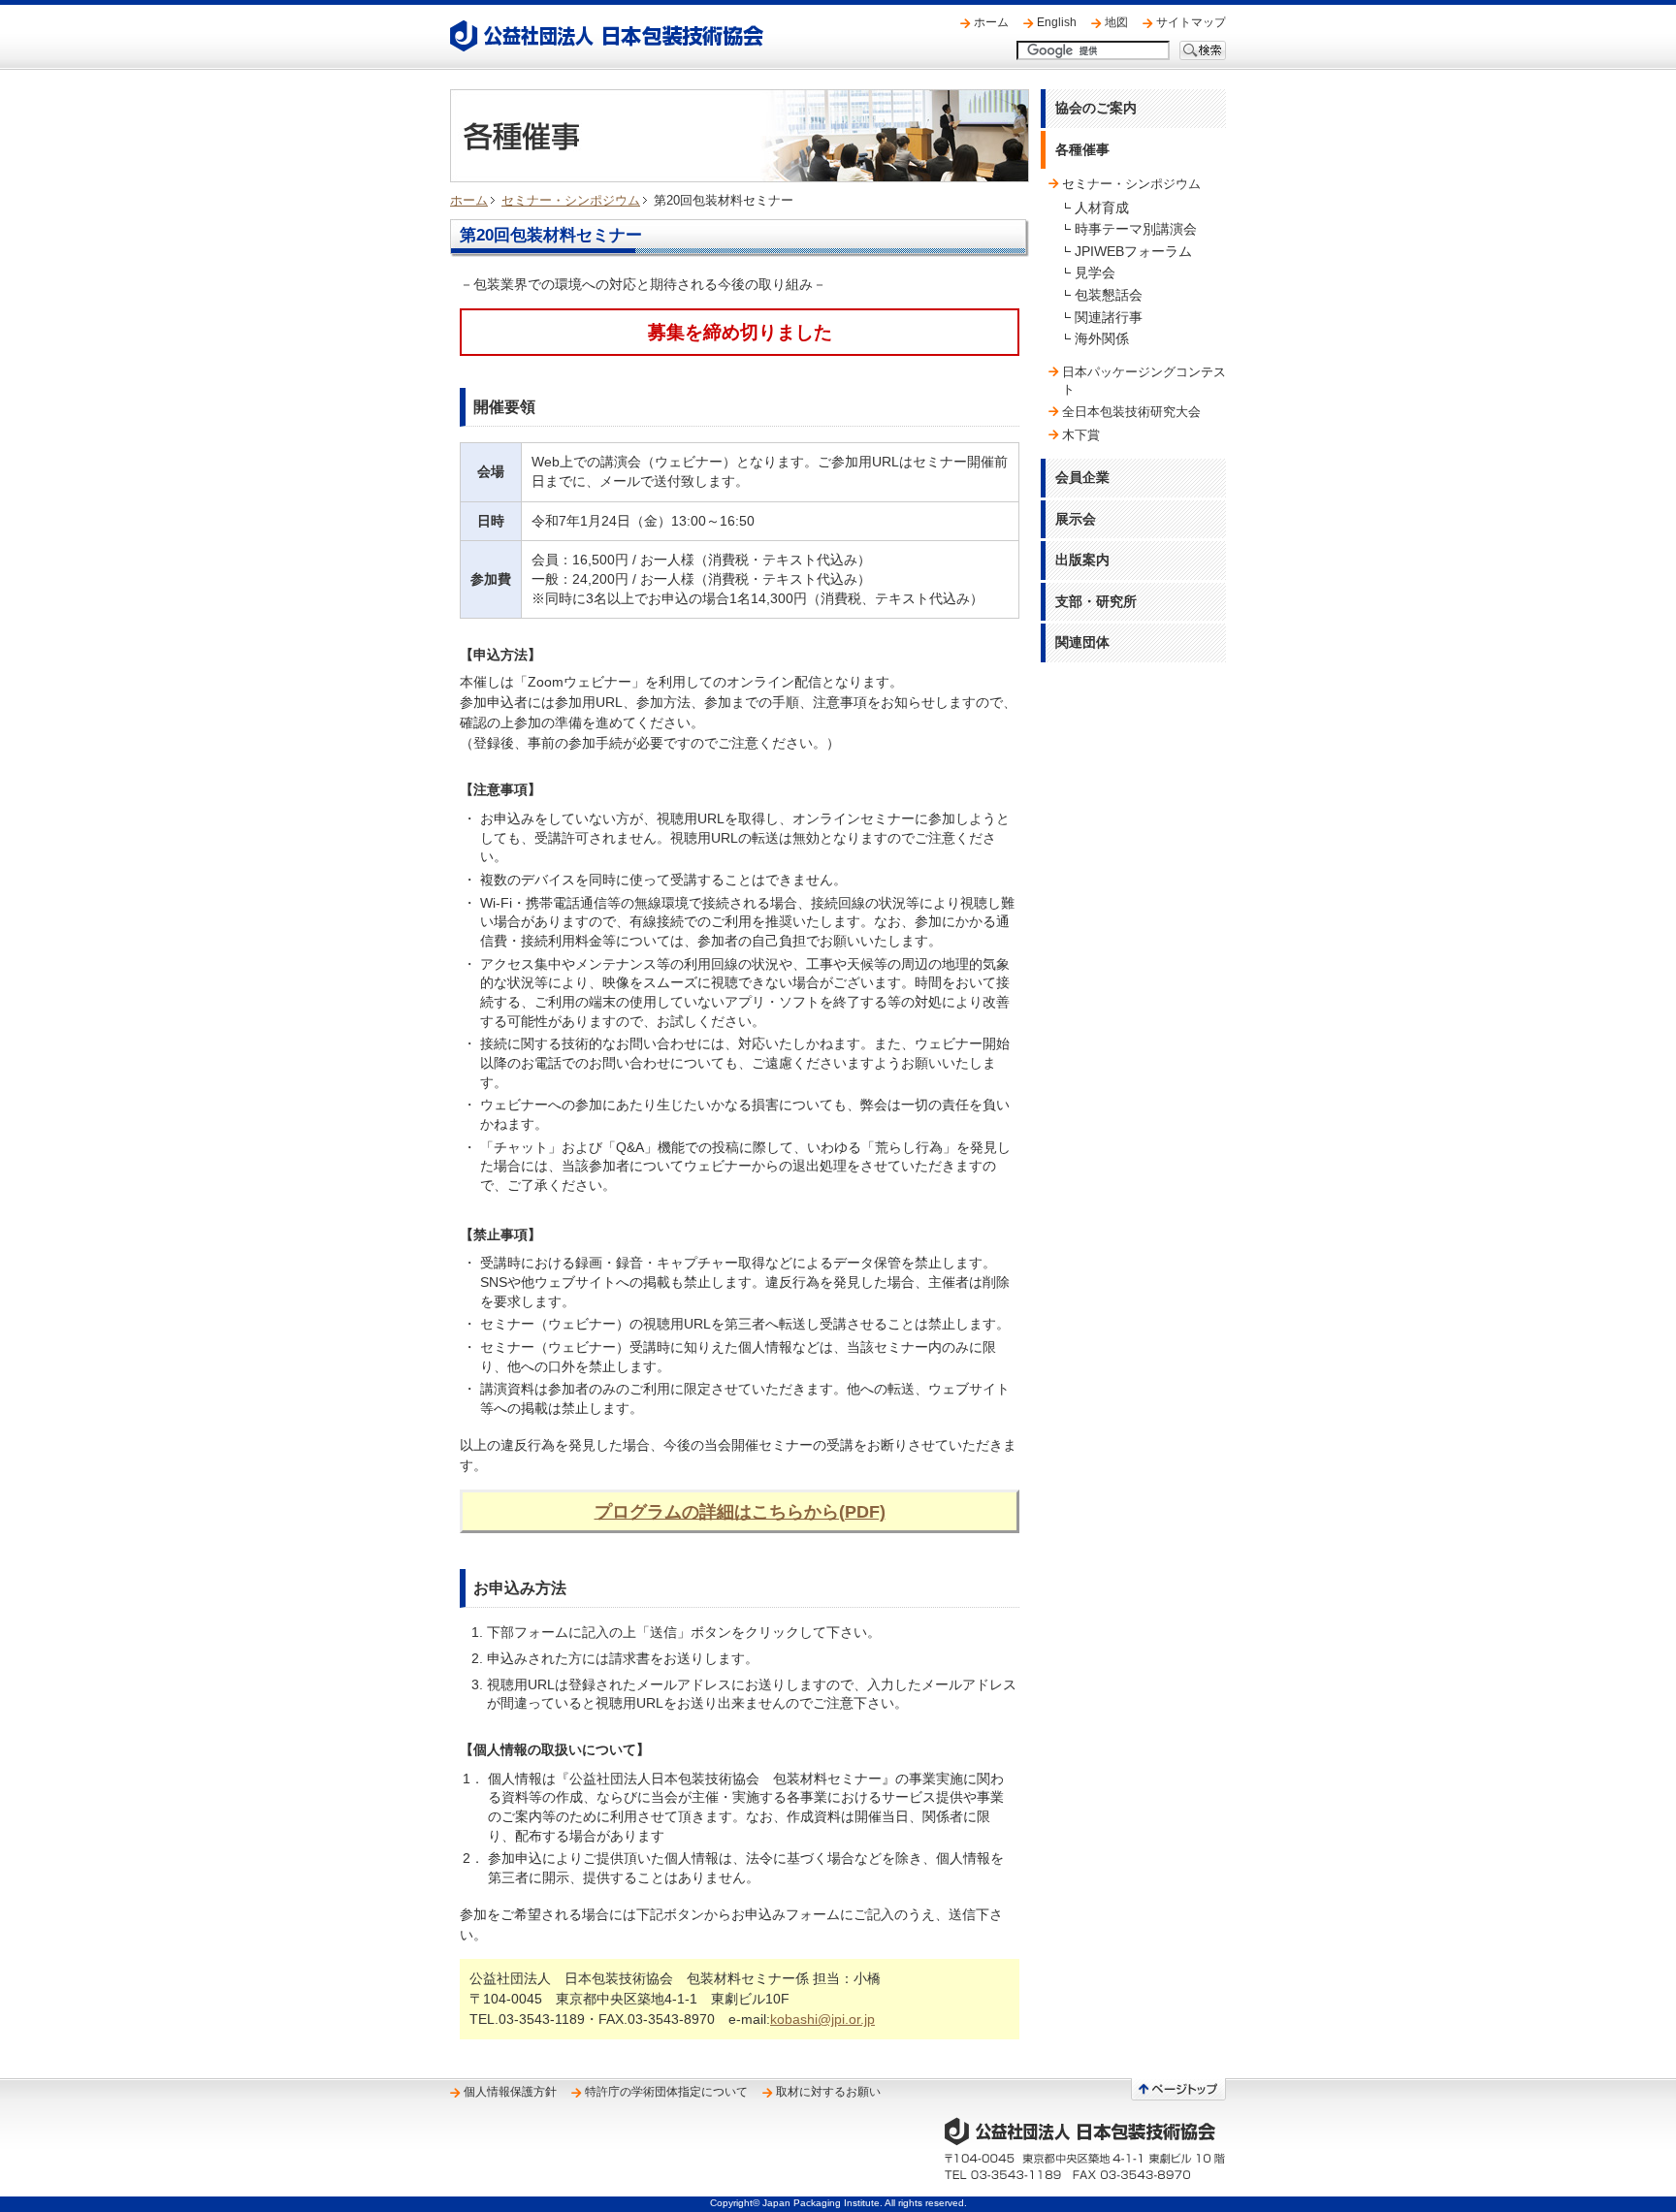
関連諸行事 (1109, 317)
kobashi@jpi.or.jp (822, 2019)
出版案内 (1082, 560)
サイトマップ (1191, 22)
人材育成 (1102, 208)
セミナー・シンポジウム (571, 200)
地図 (1116, 22)
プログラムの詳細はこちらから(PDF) (740, 1511)
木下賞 (1081, 435)
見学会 (1095, 272)
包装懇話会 (1109, 295)
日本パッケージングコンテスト (1144, 381)
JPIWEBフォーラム (1133, 251)
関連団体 (1082, 642)
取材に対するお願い (828, 2092)
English (1057, 22)
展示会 (1076, 519)
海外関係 (1102, 338)
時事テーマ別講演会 (1136, 229)
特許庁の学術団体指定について (666, 2092)
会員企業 (1082, 477)
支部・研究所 (1096, 601)
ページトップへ (1178, 2089)
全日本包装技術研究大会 (1131, 412)
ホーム (991, 22)
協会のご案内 (1096, 108)
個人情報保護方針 (510, 2092)
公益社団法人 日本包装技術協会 (607, 36)
